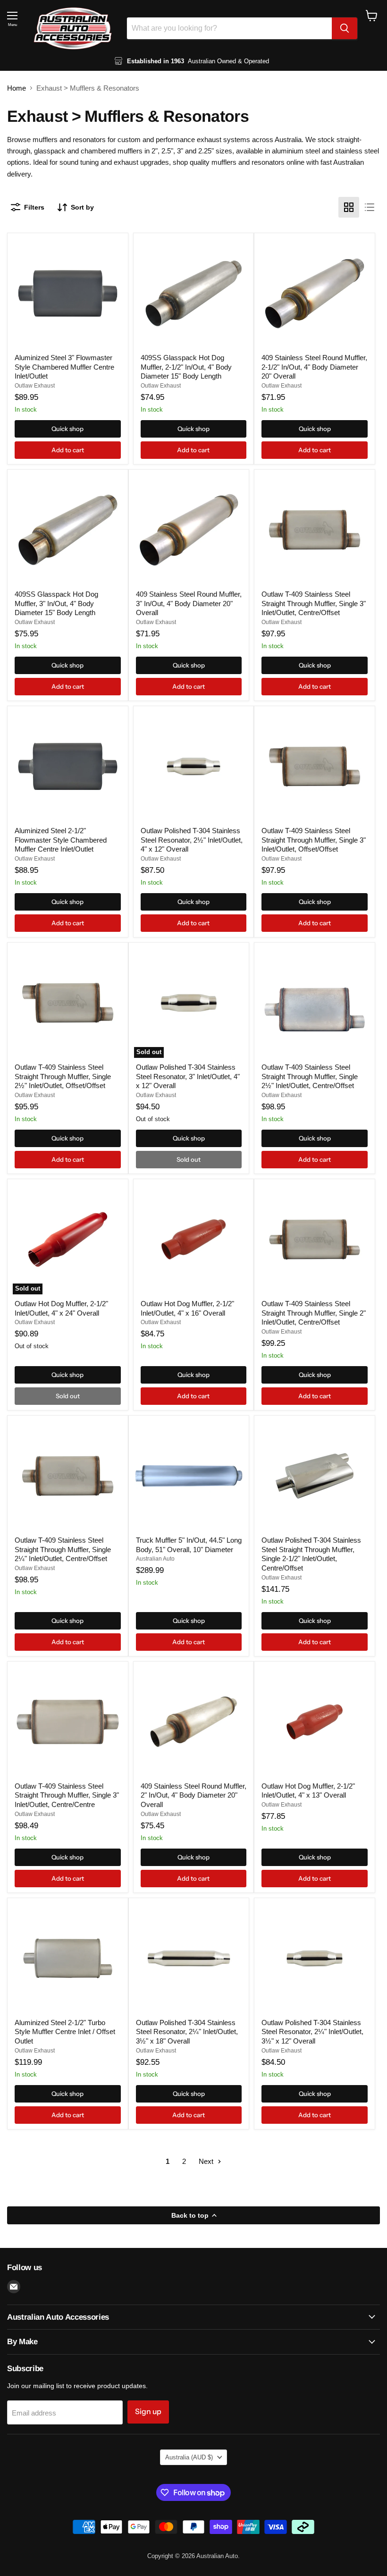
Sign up (148, 2411)
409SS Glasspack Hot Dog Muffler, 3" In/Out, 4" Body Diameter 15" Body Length (56, 603)
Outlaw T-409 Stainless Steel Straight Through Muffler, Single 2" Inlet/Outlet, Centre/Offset (314, 1313)
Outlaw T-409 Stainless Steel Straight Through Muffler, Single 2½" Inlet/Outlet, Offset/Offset (63, 1076)
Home (17, 88)
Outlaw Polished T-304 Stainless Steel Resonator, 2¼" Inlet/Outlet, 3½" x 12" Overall (312, 2032)
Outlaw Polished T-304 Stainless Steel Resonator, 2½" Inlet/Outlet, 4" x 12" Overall (192, 840)
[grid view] (349, 207)
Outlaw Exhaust (35, 386)
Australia (189, 2457)
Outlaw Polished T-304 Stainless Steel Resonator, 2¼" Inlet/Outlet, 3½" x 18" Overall (187, 2032)
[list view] (370, 207)
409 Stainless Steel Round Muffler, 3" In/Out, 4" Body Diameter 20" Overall (189, 603)
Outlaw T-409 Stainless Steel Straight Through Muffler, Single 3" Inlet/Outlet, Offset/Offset (314, 840)
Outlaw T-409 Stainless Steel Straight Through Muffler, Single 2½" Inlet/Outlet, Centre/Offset (310, 1076)
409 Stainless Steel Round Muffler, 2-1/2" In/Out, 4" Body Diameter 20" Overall (314, 367)
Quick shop (67, 429)
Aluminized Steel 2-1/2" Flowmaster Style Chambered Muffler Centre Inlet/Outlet (61, 840)
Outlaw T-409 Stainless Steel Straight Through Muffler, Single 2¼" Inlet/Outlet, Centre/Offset (63, 1549)
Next (207, 2161)
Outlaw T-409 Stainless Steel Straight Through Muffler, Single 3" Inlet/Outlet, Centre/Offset (314, 603)
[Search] (345, 28)
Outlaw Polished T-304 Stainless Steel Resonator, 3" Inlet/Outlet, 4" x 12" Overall (188, 1076)
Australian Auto (155, 1559)
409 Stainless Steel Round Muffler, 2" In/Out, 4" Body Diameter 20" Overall (193, 1795)
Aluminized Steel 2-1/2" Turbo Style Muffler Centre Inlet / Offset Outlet (65, 2032)
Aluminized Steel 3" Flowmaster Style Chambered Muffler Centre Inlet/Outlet (64, 367)
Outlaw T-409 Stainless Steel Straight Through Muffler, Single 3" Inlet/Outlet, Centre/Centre (67, 1795)
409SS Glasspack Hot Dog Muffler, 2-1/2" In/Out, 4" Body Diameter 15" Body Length (186, 367)
